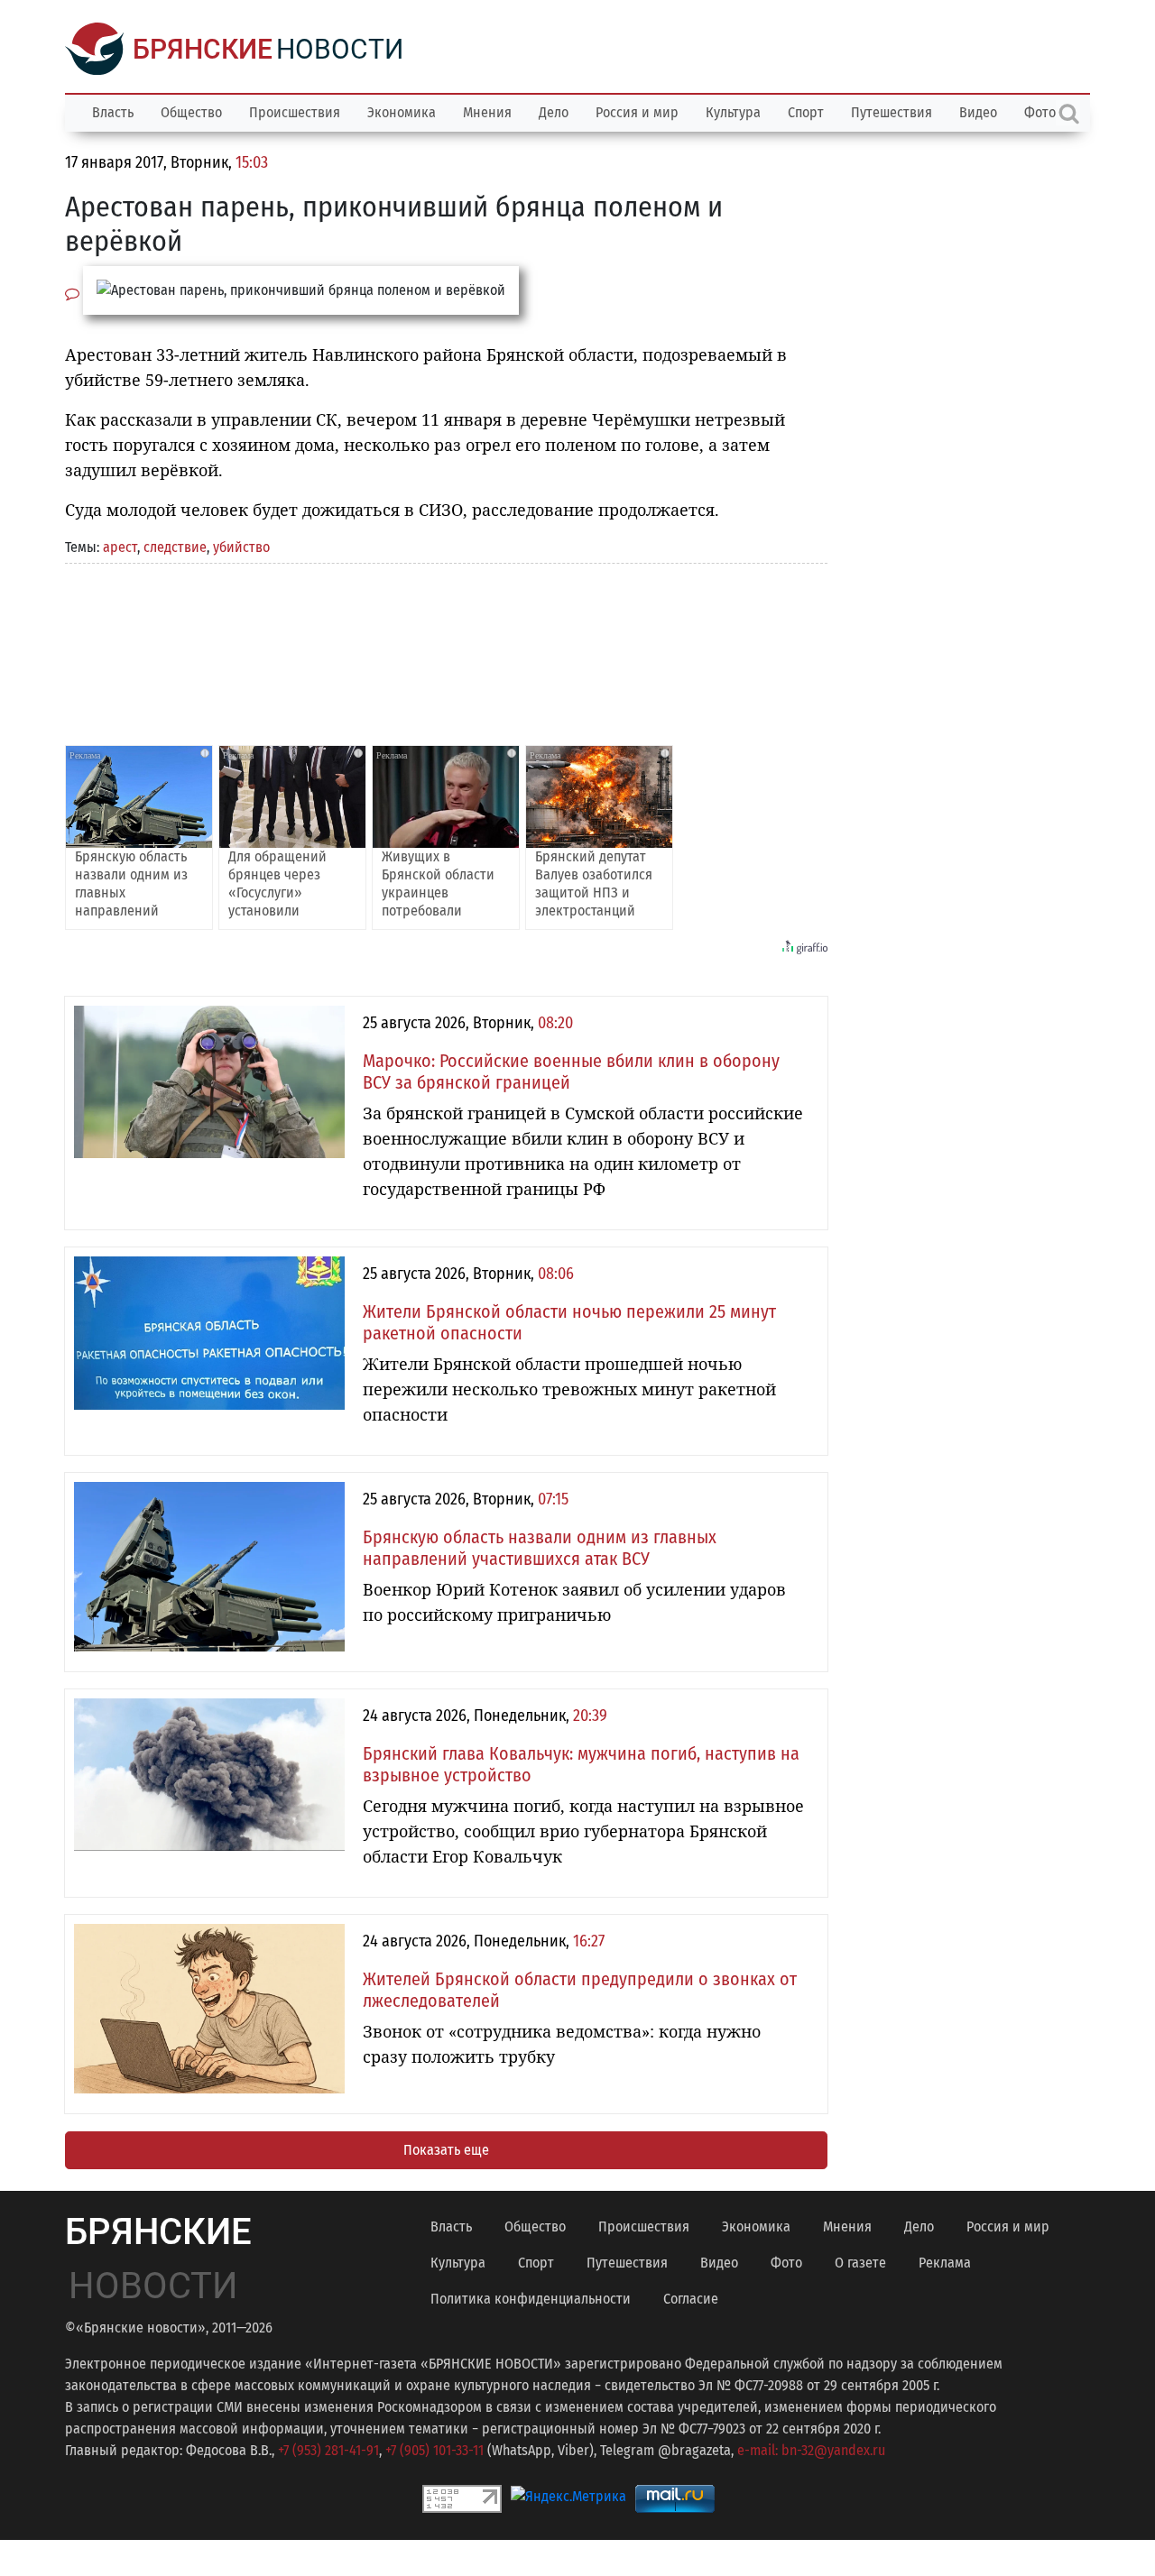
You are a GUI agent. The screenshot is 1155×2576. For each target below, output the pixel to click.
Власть (113, 112)
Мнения (487, 112)
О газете (860, 2263)
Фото (786, 2263)
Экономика (402, 112)
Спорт (806, 112)
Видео (978, 112)
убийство (241, 547)
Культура (733, 112)
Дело (554, 112)
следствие (175, 547)
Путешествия (892, 112)
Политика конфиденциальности (531, 2299)
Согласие (691, 2299)
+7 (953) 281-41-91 (328, 2450)
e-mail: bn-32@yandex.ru (811, 2450)
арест (120, 547)
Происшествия (295, 112)
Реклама (945, 2263)
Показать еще (446, 2150)
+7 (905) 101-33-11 (434, 2450)
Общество (191, 112)
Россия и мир (637, 112)
